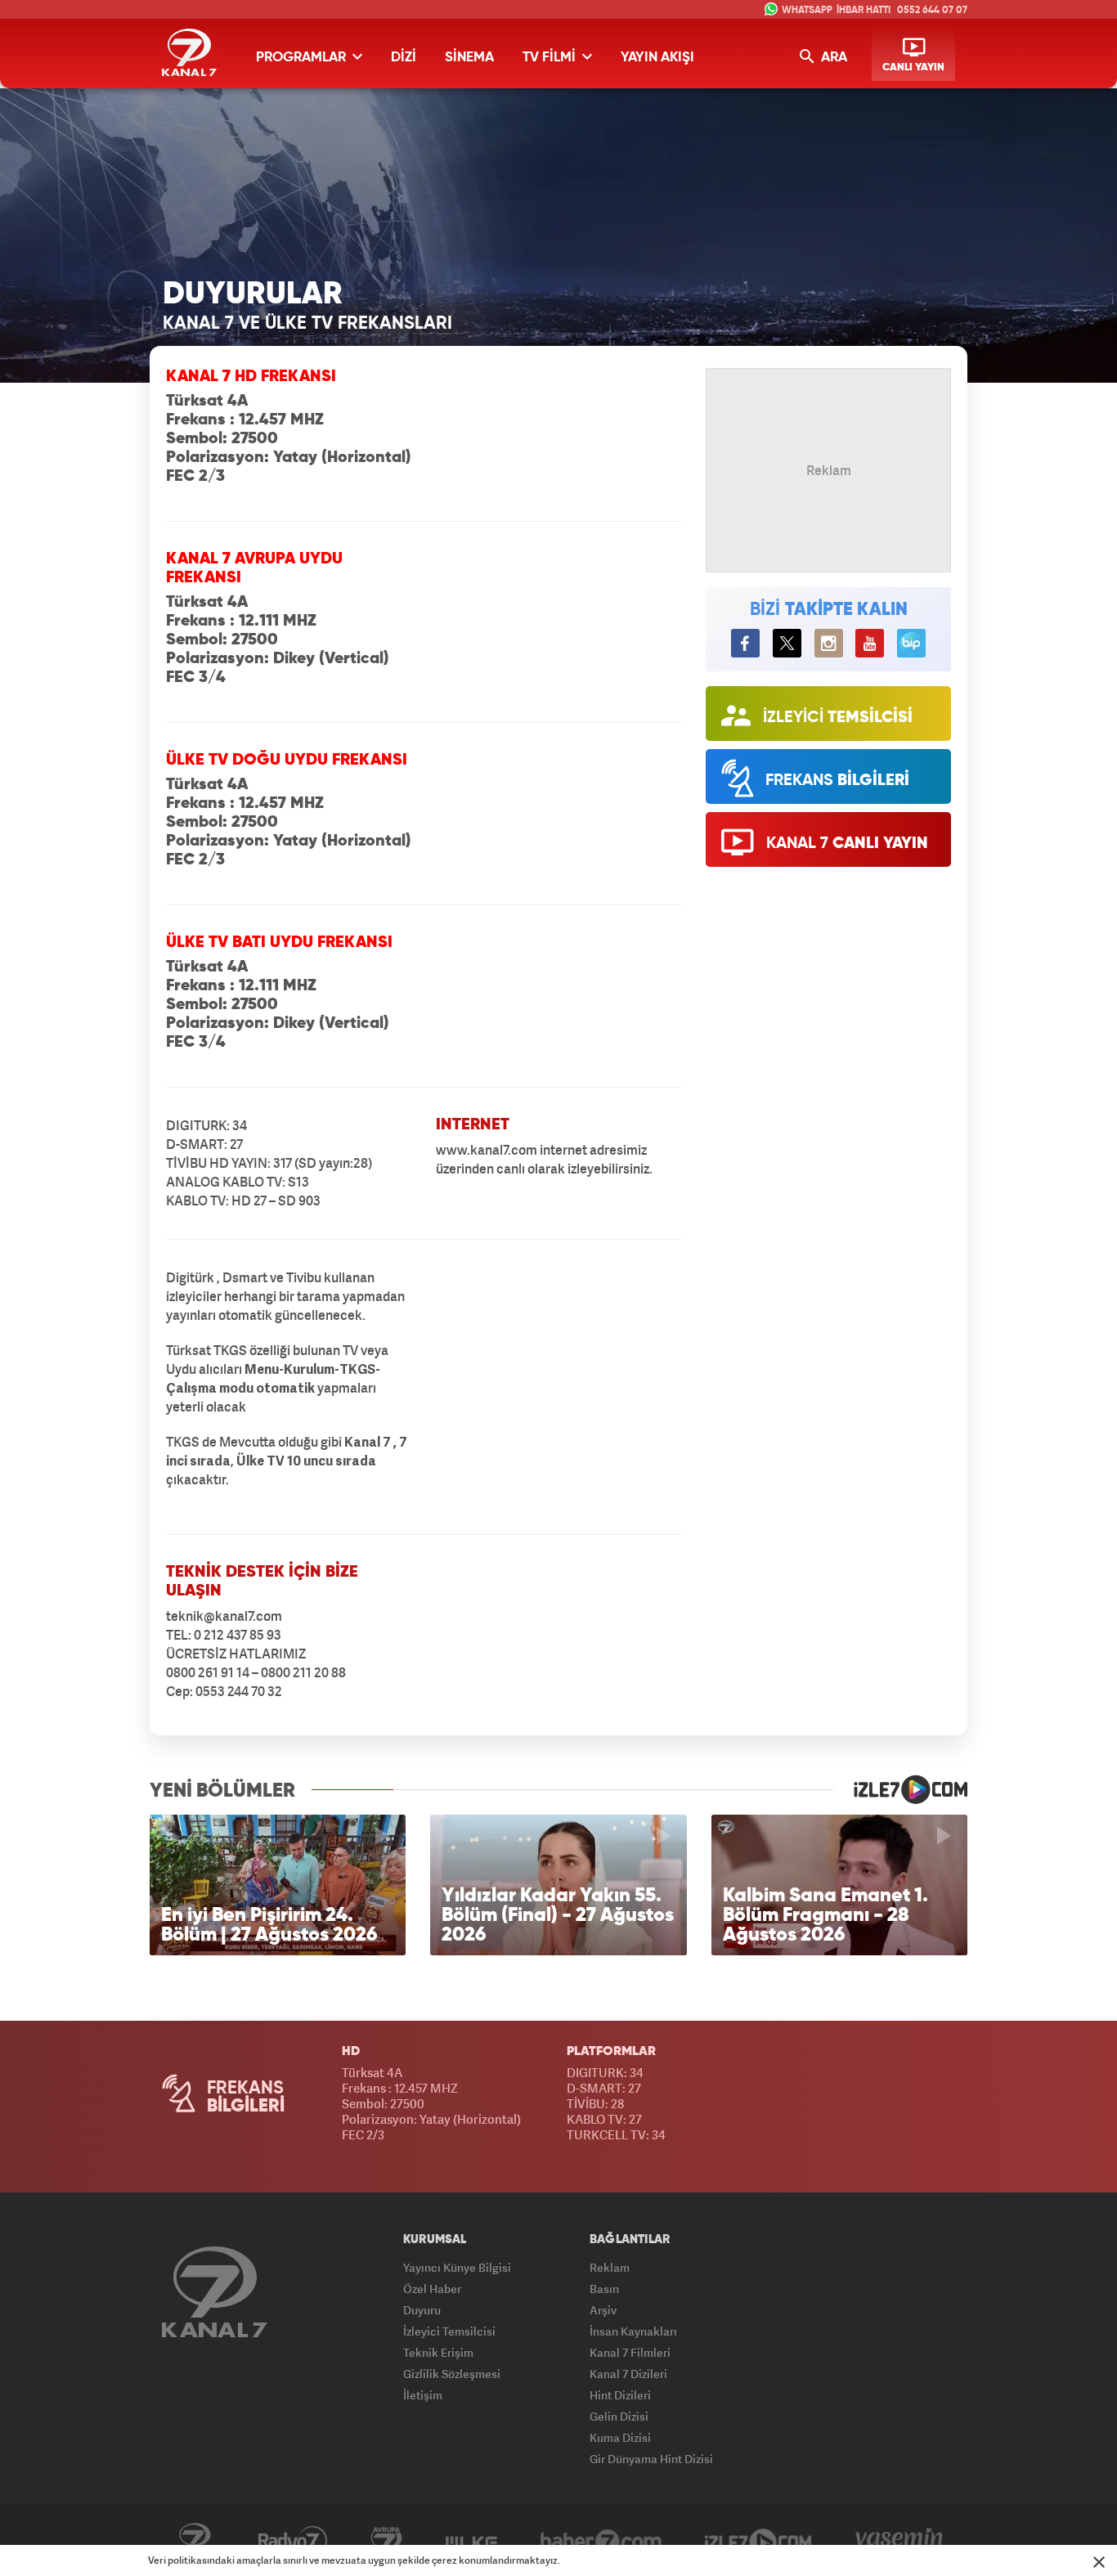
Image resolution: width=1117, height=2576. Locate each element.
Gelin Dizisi (619, 2416)
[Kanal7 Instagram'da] (829, 643)
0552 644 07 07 (932, 11)
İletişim (423, 2395)
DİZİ (404, 58)
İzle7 (758, 2541)
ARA (832, 58)
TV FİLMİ (551, 58)
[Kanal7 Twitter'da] (787, 643)
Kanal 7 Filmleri (630, 2352)
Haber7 (601, 2541)
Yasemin (899, 2541)
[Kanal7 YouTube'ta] (870, 643)
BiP (911, 643)
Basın (604, 2289)
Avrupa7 (386, 2541)
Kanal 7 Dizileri (628, 2374)
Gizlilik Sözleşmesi (452, 2374)
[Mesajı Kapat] (1099, 2562)
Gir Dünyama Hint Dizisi (651, 2459)
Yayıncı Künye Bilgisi (457, 2267)
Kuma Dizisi (620, 2437)
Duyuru (422, 2310)
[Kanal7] (189, 52)
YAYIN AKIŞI (657, 58)
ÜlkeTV (471, 2541)
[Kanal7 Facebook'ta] (745, 643)
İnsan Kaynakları (633, 2331)
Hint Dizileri (620, 2395)
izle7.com (900, 1789)
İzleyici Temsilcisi (449, 2331)
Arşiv (603, 2310)
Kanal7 (195, 2541)
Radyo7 (293, 2541)
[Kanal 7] (215, 2292)
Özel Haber (432, 2289)
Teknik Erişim (438, 2352)
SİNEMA (469, 58)
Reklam (610, 2267)
